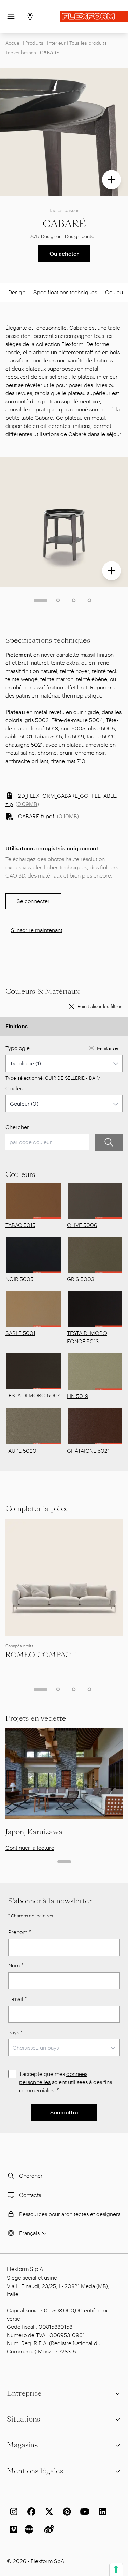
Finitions (17, 1026)
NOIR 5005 (19, 1279)
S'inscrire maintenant (37, 930)
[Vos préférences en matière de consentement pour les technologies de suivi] (116, 2570)
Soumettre (64, 2112)
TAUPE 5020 (21, 1450)
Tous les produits (88, 43)
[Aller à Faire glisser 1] (41, 600)
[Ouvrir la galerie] (112, 180)
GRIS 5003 (81, 1279)
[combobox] (64, 1063)
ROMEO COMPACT (41, 1655)
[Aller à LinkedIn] (101, 2512)
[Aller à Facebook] (30, 2512)
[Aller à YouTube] (83, 2512)
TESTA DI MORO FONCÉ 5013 (87, 1337)
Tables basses (21, 52)
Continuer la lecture (30, 1848)
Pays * (16, 2032)
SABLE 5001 (20, 1333)
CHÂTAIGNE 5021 (88, 1450)
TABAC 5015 (20, 1225)
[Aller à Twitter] (48, 2512)
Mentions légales (35, 2471)
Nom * (16, 1965)
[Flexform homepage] (94, 16)
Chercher (17, 1127)
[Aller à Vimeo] (12, 2529)
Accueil (13, 43)
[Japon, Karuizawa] (64, 1774)
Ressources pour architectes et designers (70, 2214)
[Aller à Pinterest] (66, 2512)
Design (17, 292)
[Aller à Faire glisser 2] (58, 600)
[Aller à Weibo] (48, 2529)
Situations (23, 2419)
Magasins (22, 2445)
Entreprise (24, 2393)
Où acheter (64, 253)
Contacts (30, 2195)
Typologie (18, 1048)
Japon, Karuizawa (34, 1832)
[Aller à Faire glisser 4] (89, 600)
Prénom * (20, 1932)
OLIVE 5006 (82, 1225)
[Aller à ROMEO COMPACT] (64, 1577)
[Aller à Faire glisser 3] (74, 600)
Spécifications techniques (65, 292)
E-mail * (18, 1999)
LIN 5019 (78, 1396)
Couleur (15, 1088)
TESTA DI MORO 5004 (33, 1395)
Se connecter (33, 901)
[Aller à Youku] (30, 2529)
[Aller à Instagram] (12, 2512)
